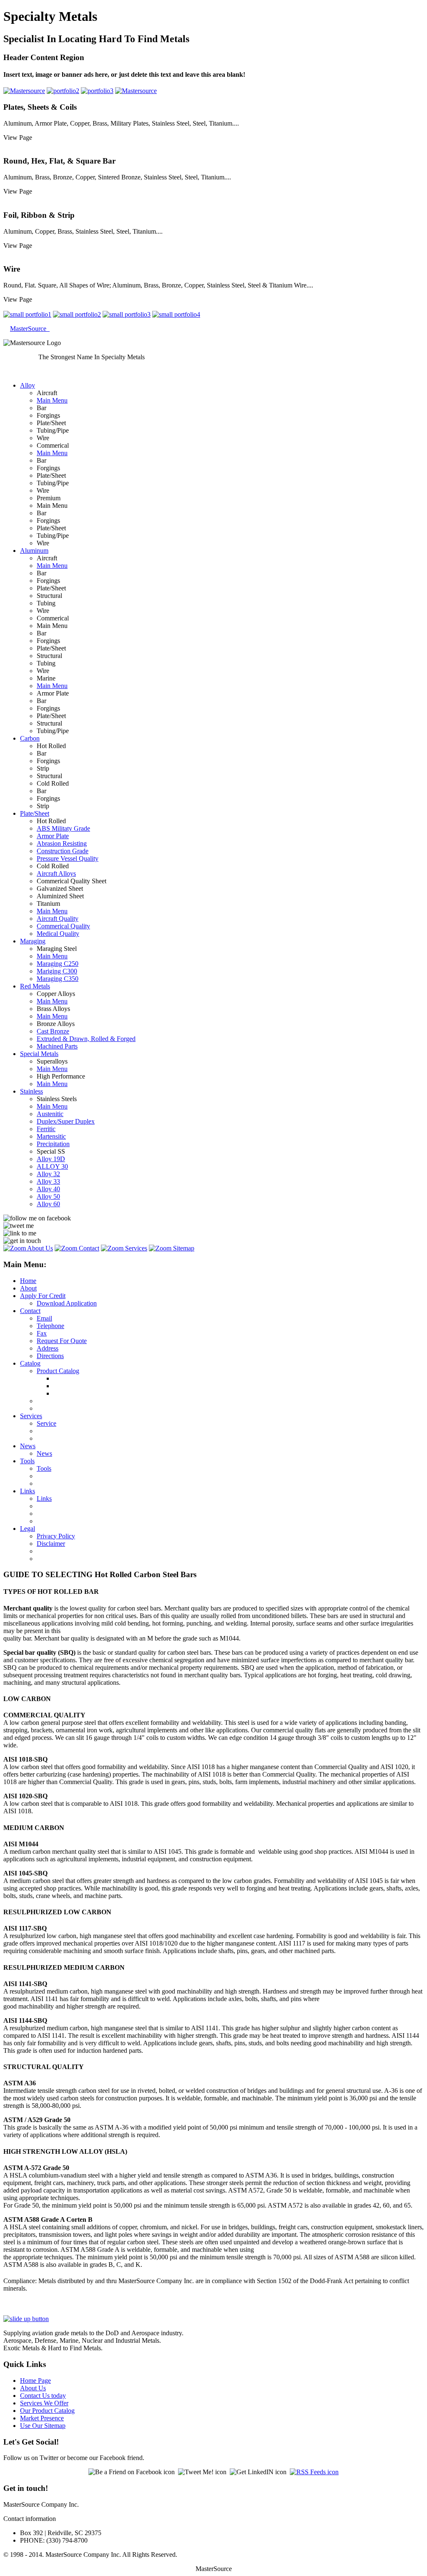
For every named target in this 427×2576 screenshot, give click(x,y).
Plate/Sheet (35, 813)
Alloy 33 (48, 1181)
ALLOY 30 (52, 1166)
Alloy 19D (51, 1159)
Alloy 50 (48, 1196)
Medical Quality (58, 934)
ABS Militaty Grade (63, 828)
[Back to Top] (26, 2319)
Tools (27, 1461)
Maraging (33, 941)
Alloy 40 (48, 1189)
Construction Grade (63, 851)
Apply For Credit (43, 1296)
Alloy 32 (48, 1174)
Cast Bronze (53, 1031)
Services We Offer (44, 2403)
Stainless (31, 1091)
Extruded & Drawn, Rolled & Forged (86, 1039)
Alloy (28, 385)
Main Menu (52, 400)
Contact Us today (43, 2396)
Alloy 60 (48, 1204)
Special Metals (39, 1054)
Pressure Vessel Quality (68, 858)
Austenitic (50, 1114)
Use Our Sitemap (43, 2426)
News (28, 1446)
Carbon (30, 738)
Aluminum (34, 551)
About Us (33, 2388)
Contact (30, 1311)
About (28, 1288)
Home (28, 1281)
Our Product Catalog (47, 2411)
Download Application (67, 1303)
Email (44, 1318)
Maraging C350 (58, 979)
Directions (50, 1356)
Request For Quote (62, 1341)
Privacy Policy (56, 1536)
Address (48, 1348)
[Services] (124, 1248)
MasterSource (30, 329)
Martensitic (51, 1136)
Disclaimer (51, 1544)
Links (28, 1491)
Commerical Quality (63, 926)
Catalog (30, 1363)
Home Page (35, 2381)
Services (31, 1416)
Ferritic (46, 1129)
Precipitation (53, 1144)
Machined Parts (57, 1046)
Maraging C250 (58, 964)
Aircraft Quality (58, 919)
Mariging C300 (57, 971)
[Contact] (77, 1248)
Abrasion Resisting (62, 843)
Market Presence (42, 2418)
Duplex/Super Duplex (66, 1121)
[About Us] (28, 1248)
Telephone (50, 1326)
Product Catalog (58, 1371)
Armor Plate (53, 836)
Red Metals (35, 986)
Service (46, 1423)
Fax (42, 1333)
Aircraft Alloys (56, 873)
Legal (28, 1529)
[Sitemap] (172, 1248)
